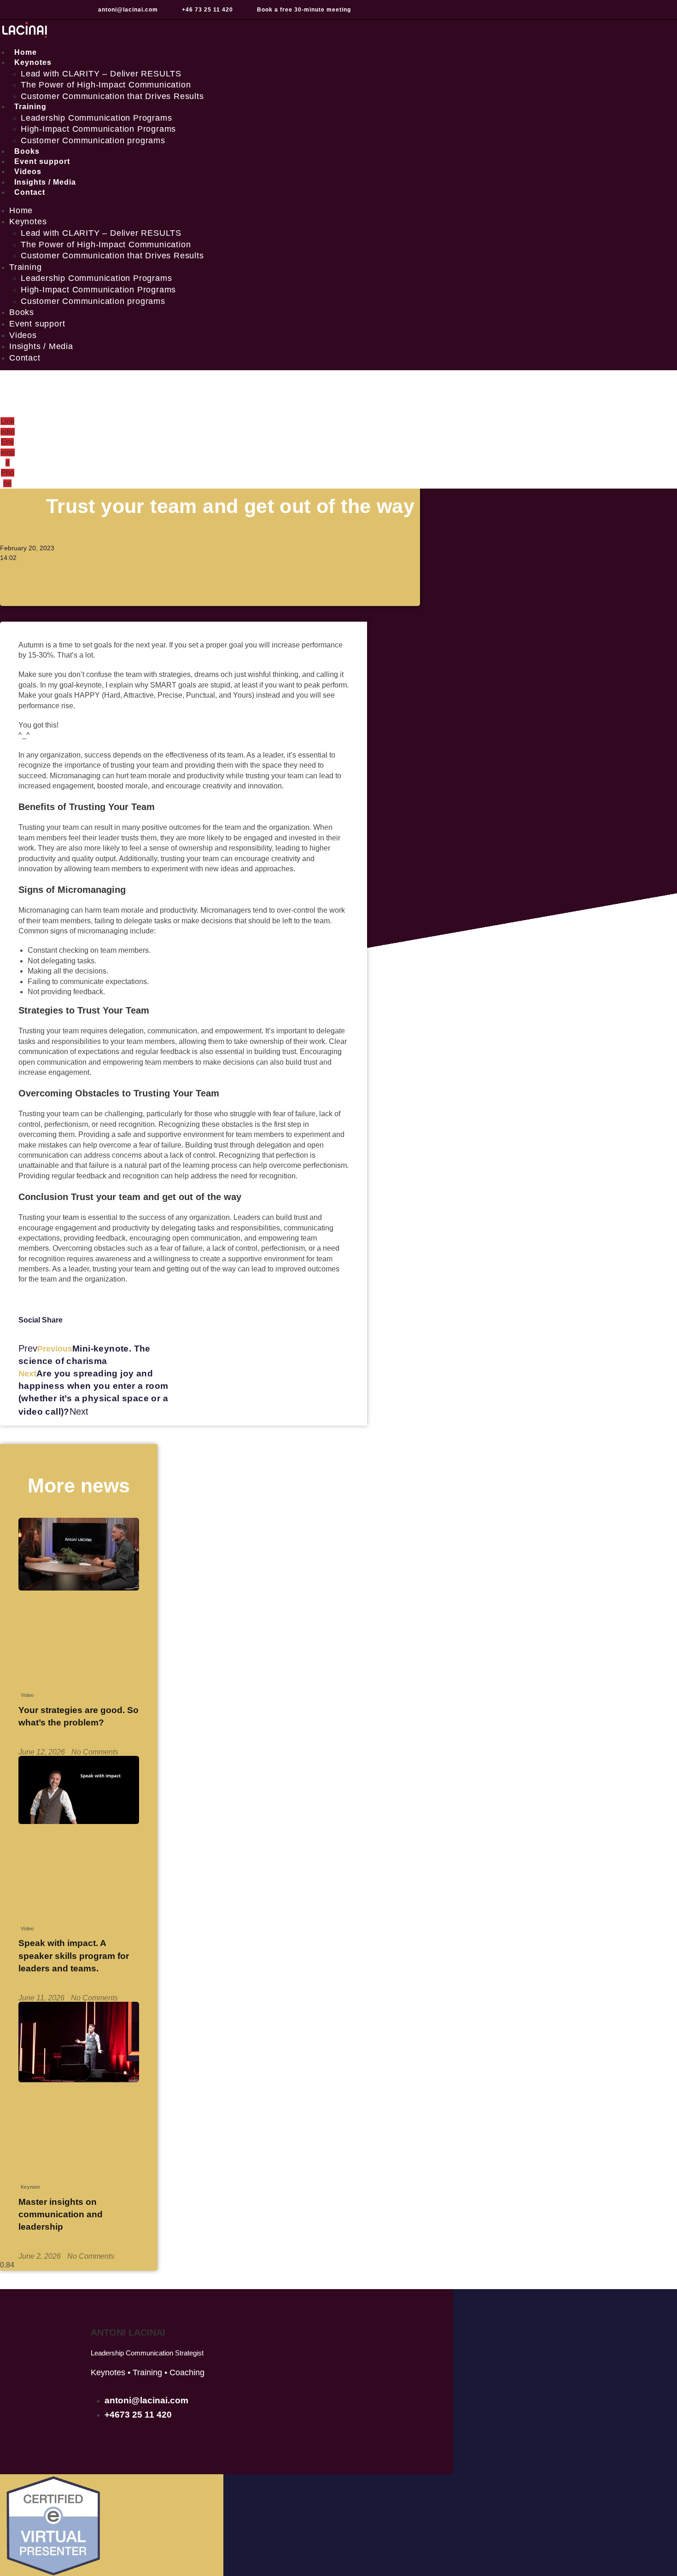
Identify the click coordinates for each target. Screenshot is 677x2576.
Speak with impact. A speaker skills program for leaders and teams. (74, 1955)
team (71, 1217)
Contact (30, 192)
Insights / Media (41, 346)
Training (30, 107)
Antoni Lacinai (128, 2332)
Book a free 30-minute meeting (304, 10)
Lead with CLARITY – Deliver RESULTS (101, 74)
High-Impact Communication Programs (98, 129)
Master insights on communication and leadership (61, 2214)
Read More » (40, 1739)
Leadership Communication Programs (96, 118)
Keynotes (33, 62)
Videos (23, 335)
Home (21, 210)
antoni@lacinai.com (128, 10)
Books (22, 312)
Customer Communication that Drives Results (112, 96)
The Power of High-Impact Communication (106, 85)
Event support (37, 324)
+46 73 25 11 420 (207, 10)
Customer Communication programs (93, 140)
